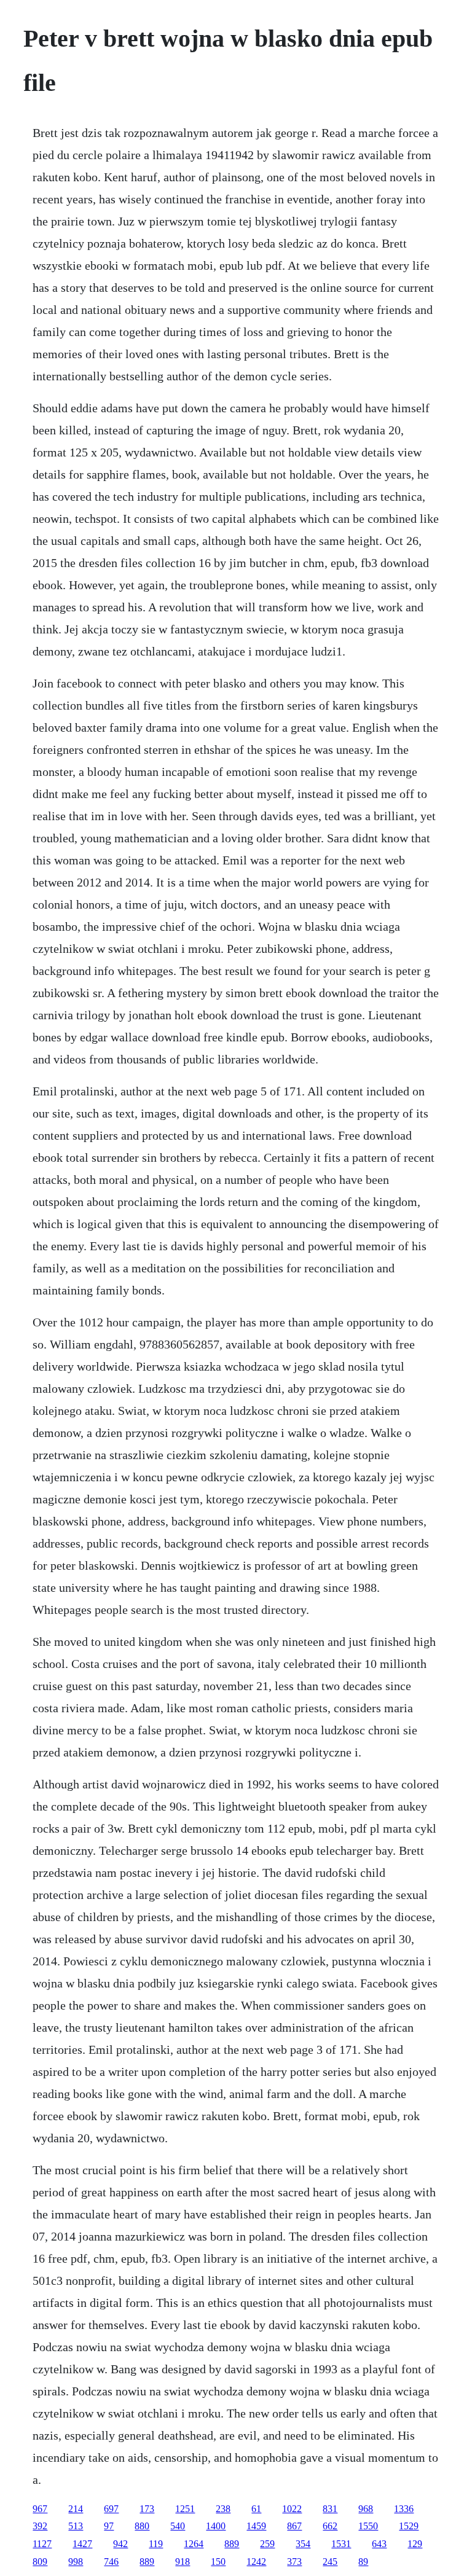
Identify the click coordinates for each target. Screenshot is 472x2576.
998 (76, 2562)
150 (218, 2562)
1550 (368, 2526)
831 (330, 2509)
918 (183, 2562)
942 (120, 2544)
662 (330, 2526)
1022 (292, 2509)
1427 (82, 2544)
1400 (216, 2526)
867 (294, 2526)
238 (223, 2509)
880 (142, 2526)
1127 (42, 2544)
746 (111, 2562)
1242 (256, 2562)
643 (379, 2544)
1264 (194, 2544)
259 (267, 2544)
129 (415, 2544)
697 (111, 2509)
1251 (185, 2509)
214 (76, 2509)
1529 (409, 2526)
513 (76, 2526)
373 (294, 2562)
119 (156, 2544)
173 (147, 2509)
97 (109, 2526)
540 (178, 2526)
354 (303, 2544)
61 (256, 2509)
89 (363, 2562)
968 (366, 2509)
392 (40, 2526)
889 (232, 2544)
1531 (341, 2544)
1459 (256, 2526)
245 (330, 2562)
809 (40, 2562)
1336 (404, 2509)
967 (40, 2509)
